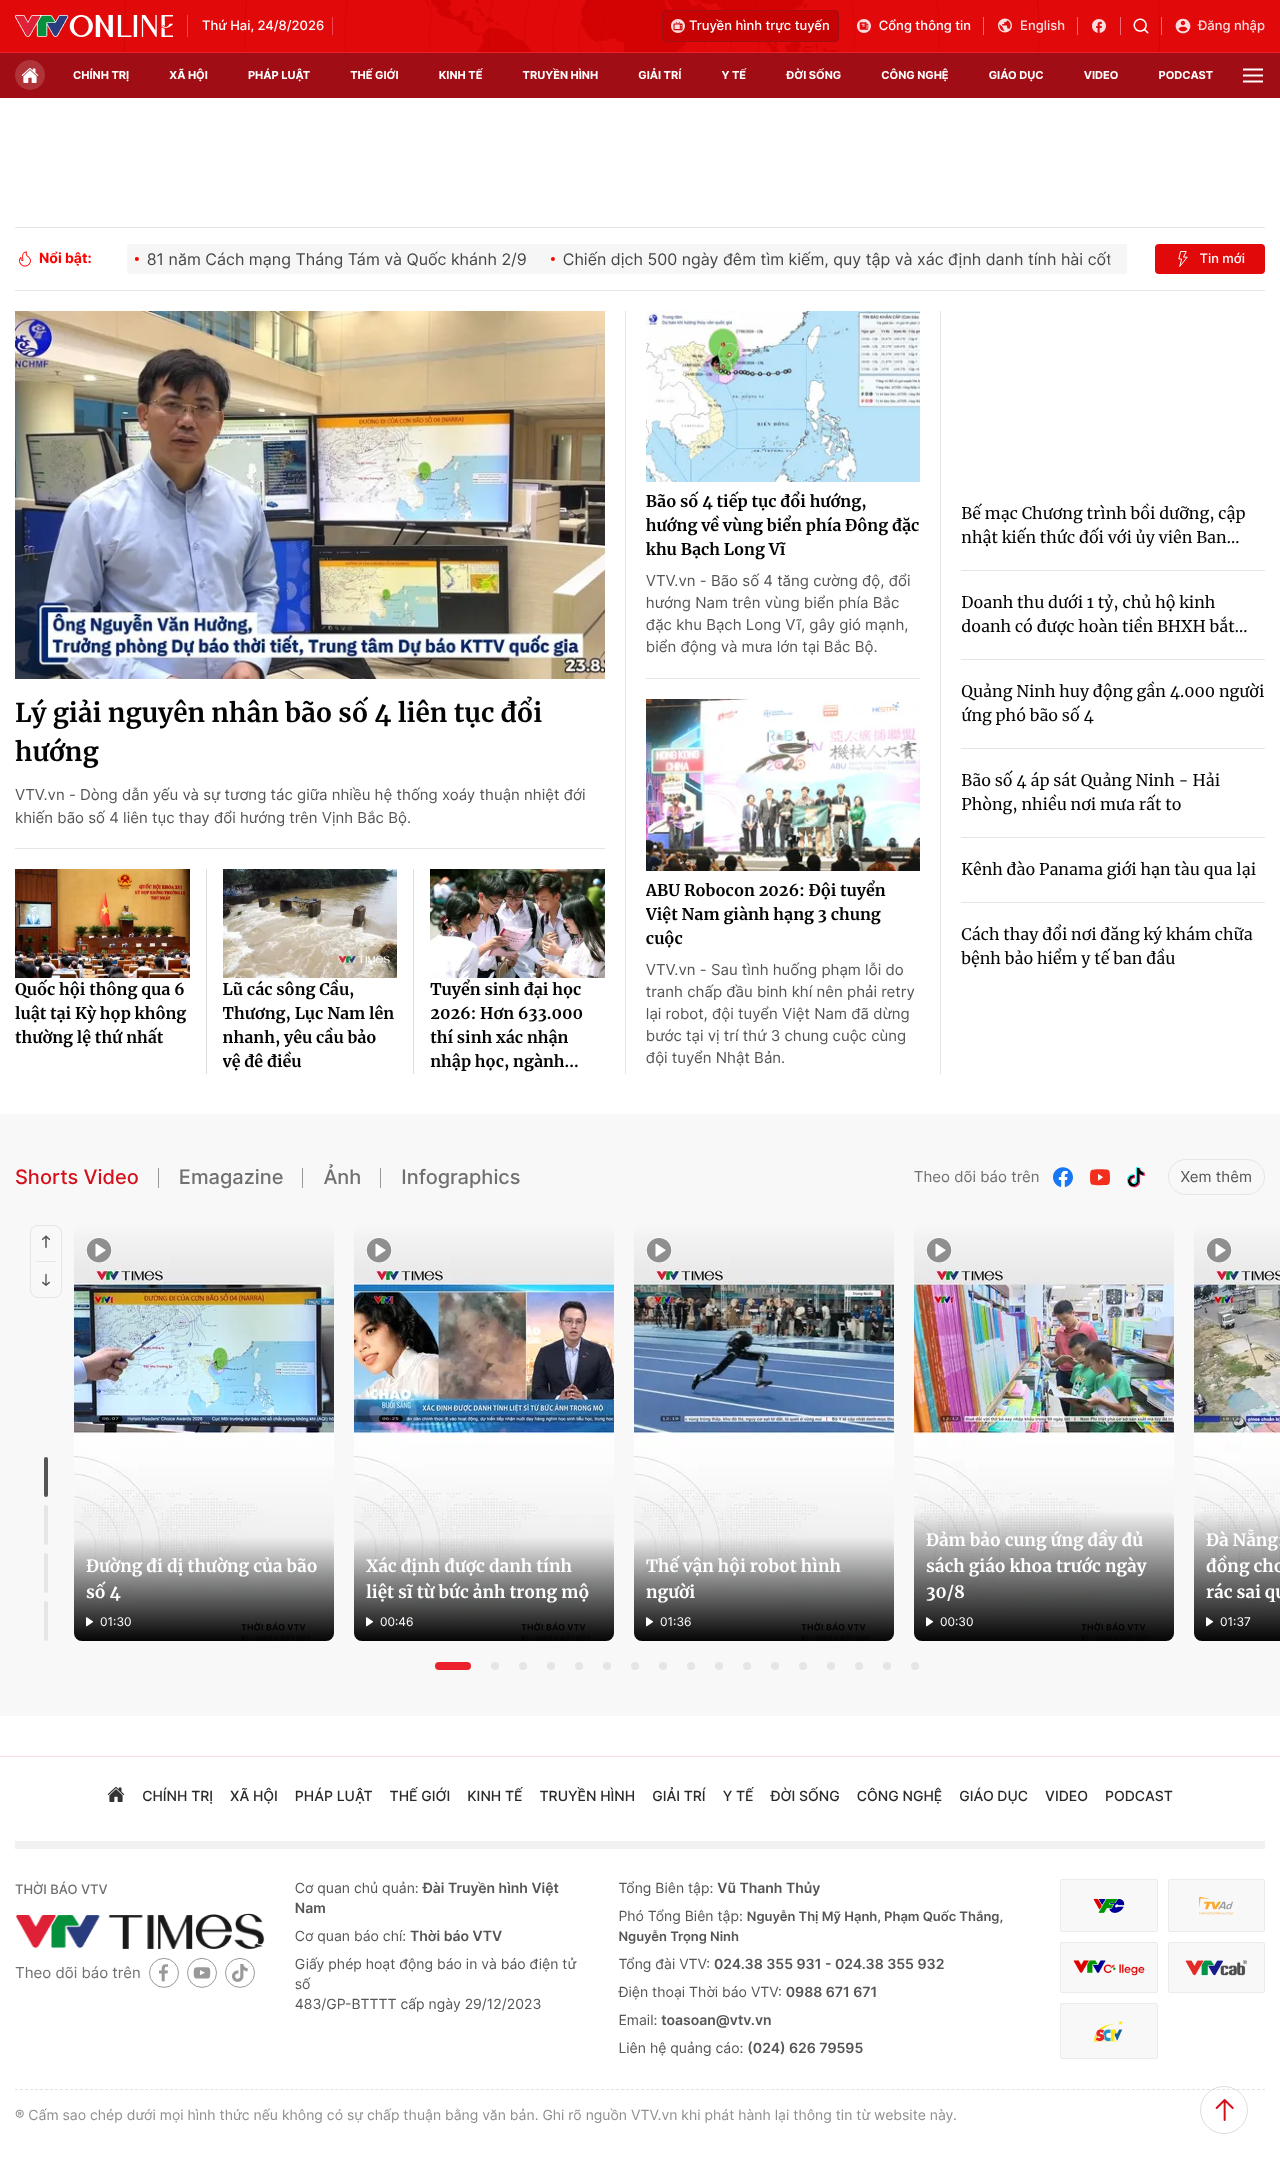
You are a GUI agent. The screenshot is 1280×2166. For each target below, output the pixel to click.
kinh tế (461, 75)
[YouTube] (1100, 1177)
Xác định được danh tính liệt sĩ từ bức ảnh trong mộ (477, 1579)
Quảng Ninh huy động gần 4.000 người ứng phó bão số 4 (1112, 704)
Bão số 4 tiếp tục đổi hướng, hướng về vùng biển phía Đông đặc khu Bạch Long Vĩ (783, 526)
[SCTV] (1108, 2031)
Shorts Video (77, 1177)
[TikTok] (1136, 1177)
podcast (1186, 75)
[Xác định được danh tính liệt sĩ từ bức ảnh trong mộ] (484, 1433)
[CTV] (1108, 1967)
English (1042, 26)
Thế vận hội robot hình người (743, 1579)
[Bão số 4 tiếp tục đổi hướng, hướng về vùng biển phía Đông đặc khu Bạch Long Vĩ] (783, 397)
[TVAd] (1216, 1905)
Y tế (733, 75)
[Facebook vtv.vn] (1105, 26)
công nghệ (914, 75)
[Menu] (1253, 75)
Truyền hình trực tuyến (759, 26)
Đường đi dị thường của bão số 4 (201, 1579)
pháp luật (279, 75)
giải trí (659, 75)
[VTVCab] (1216, 1967)
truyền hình (561, 75)
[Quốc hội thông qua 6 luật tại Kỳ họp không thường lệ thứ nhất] (102, 923)
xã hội (188, 75)
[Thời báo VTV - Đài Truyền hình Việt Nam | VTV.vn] (94, 26)
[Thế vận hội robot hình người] (764, 1433)
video (1101, 75)
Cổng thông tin (925, 26)
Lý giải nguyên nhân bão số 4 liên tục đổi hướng (278, 733)
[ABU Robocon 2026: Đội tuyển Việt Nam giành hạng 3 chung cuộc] (783, 785)
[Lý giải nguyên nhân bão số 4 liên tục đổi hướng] (310, 495)
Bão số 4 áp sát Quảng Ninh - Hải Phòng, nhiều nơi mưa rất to (1090, 793)
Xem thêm (1216, 1176)
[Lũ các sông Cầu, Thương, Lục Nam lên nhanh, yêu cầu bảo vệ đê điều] (310, 923)
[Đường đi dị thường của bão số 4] (204, 1433)
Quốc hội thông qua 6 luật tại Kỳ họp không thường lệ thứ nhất (100, 1014)
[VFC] (1108, 1905)
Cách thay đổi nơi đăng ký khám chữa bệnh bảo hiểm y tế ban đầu (1106, 947)
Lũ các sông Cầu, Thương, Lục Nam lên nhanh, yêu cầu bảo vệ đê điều (309, 1026)
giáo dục (1016, 75)
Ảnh (342, 1177)
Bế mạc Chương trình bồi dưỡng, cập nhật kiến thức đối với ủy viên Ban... (1103, 526)
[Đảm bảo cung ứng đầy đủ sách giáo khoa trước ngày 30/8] (1044, 1433)
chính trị (101, 75)
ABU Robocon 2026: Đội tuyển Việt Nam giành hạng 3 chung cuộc (766, 915)
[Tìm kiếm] (1147, 26)
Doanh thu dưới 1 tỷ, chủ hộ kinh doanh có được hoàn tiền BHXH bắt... (1104, 615)
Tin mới (1222, 259)
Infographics (460, 1177)
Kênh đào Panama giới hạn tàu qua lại (1108, 870)
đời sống (813, 75)
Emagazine (231, 1177)
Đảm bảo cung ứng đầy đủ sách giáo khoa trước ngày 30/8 (1036, 1566)
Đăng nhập (1231, 26)
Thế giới (374, 75)
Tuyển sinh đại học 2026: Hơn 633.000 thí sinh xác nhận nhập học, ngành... (506, 1026)
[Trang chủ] (30, 75)
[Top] (1224, 2110)
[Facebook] (1064, 1177)
